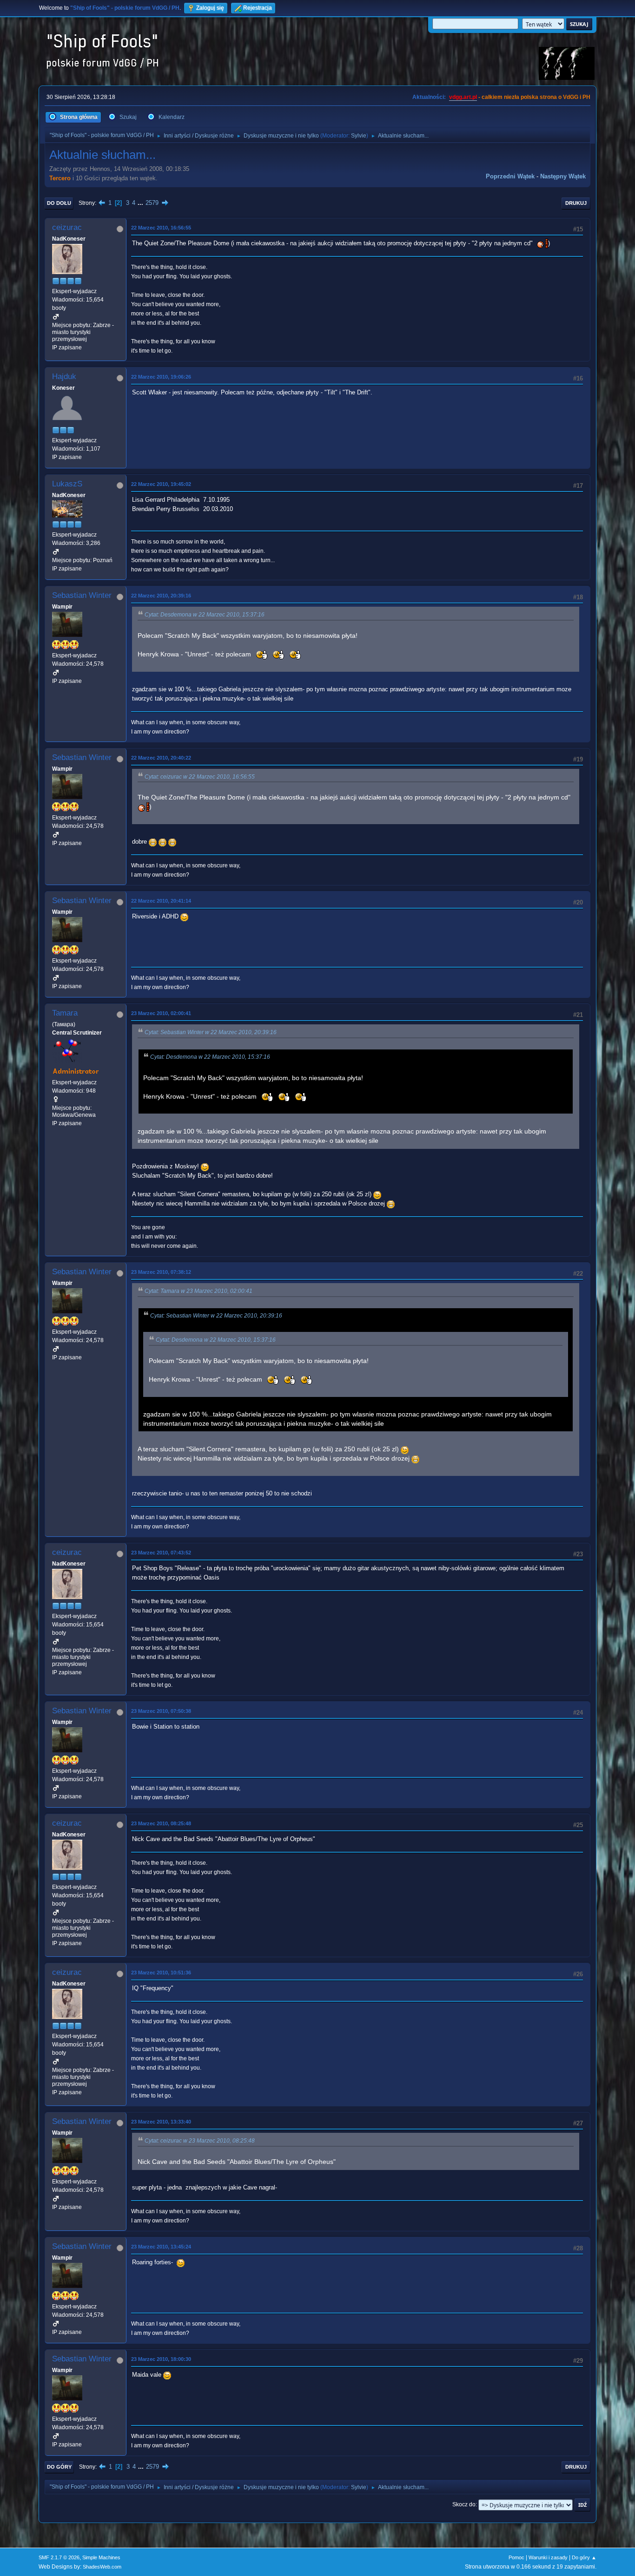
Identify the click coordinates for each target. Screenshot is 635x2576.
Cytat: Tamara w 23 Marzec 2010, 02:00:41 (198, 1291)
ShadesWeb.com (102, 2567)
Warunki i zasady (548, 2557)
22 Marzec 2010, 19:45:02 (161, 484)
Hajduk (64, 377)
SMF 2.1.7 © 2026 (59, 2557)
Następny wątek (563, 176)
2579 (152, 203)
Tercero (60, 178)
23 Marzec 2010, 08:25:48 (161, 1823)
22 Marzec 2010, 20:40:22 (161, 758)
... (141, 203)
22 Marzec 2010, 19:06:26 (161, 377)
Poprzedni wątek (510, 176)
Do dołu (59, 203)
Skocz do (464, 2504)
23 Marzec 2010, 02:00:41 (161, 1013)
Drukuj (576, 203)
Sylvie (359, 136)
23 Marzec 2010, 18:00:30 (161, 2359)
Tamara (65, 1013)
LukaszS (67, 484)
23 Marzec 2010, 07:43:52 (161, 1553)
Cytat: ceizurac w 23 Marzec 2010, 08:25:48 (200, 2141)
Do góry (59, 2467)
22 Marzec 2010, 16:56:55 (161, 228)
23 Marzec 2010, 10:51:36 (161, 1973)
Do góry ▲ (584, 2557)
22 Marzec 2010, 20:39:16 (161, 596)
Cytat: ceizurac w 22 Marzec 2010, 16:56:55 (200, 777)
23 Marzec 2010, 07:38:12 (161, 1272)
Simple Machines (101, 2557)
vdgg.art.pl (463, 97)
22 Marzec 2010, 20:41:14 (161, 901)
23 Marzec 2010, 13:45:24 (161, 2247)
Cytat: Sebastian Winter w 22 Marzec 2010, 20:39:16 (211, 1032)
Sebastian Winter (82, 595)
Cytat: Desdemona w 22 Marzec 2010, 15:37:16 (205, 615)
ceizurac (67, 227)
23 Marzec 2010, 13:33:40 (161, 2122)
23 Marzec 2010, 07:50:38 (161, 1711)
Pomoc (516, 2557)
